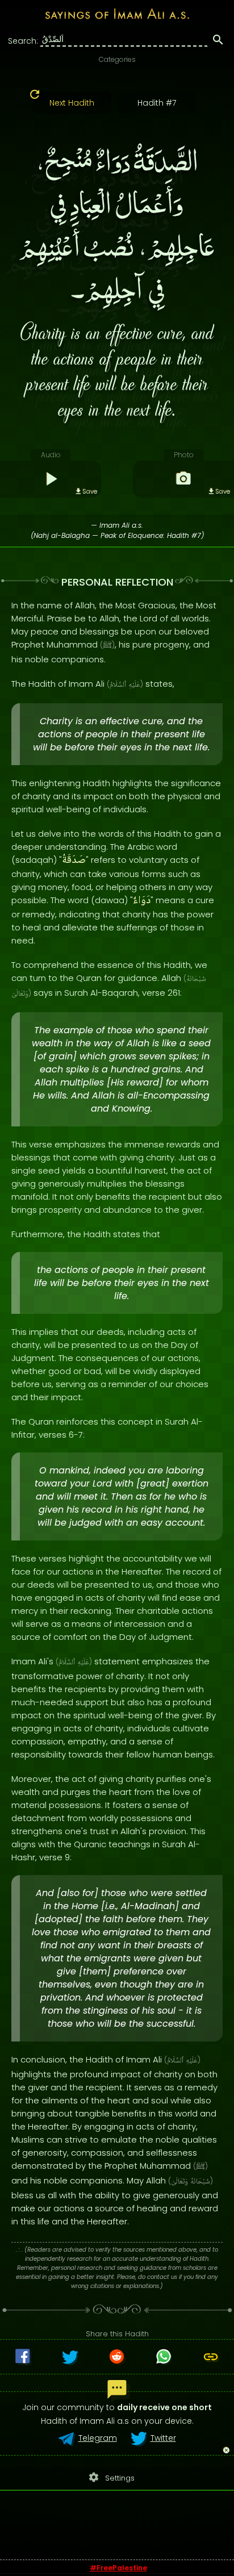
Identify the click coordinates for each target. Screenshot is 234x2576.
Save (90, 491)
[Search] (218, 41)
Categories (117, 59)
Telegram (98, 2438)
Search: (23, 41)
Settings (111, 2477)
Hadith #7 (157, 103)
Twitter (163, 2438)
